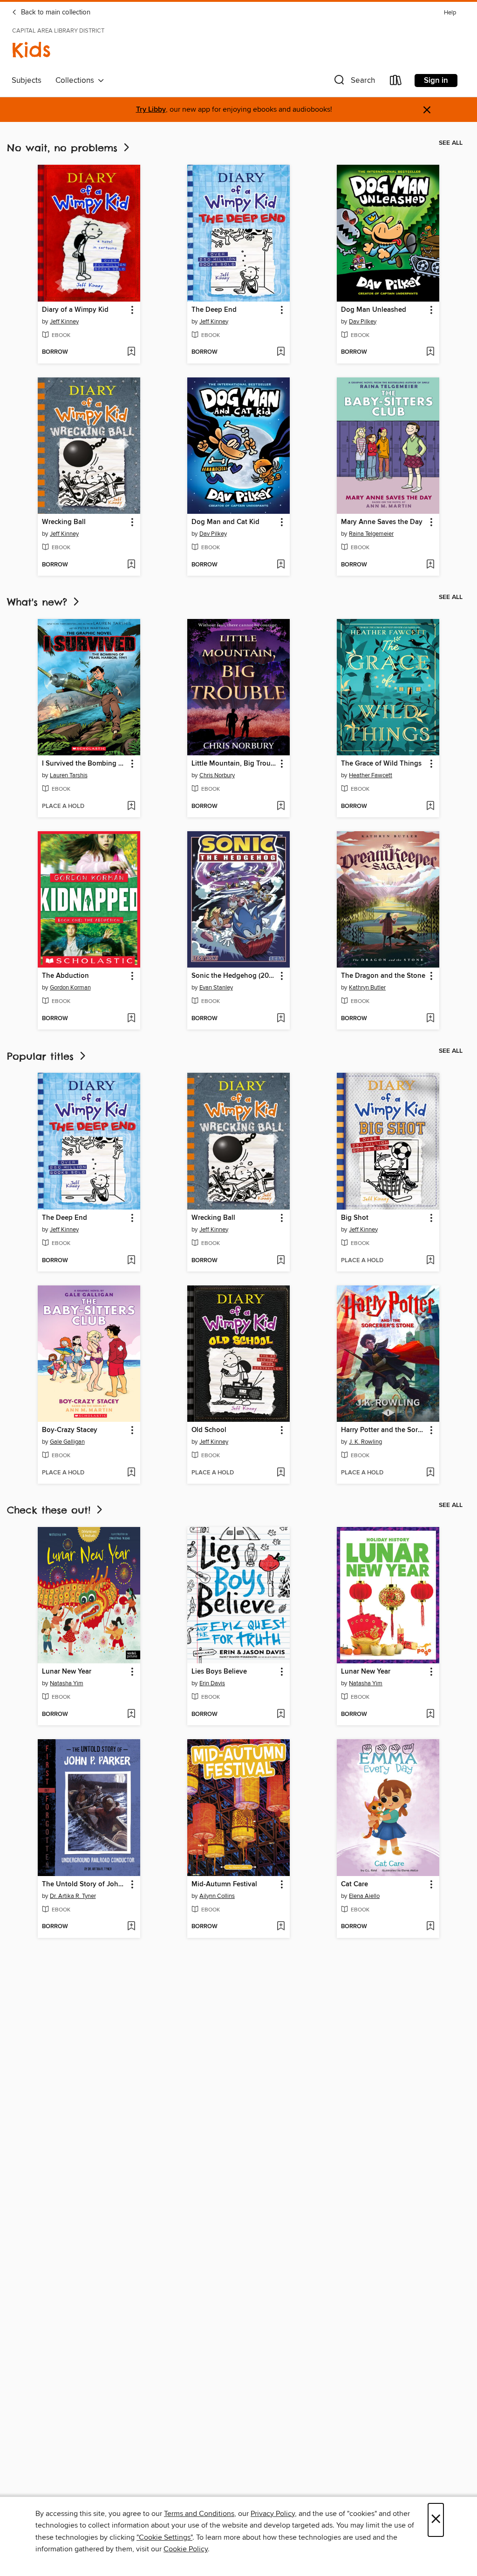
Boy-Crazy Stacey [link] (70, 1430)
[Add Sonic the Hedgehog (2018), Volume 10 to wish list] (281, 1019)
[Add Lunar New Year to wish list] (131, 1715)
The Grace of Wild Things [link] (381, 764)
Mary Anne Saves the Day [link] (382, 522)
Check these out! (51, 1510)
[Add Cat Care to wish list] (430, 1927)
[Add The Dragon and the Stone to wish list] (430, 1019)
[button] (354, 82)
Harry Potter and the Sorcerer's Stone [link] (384, 1430)
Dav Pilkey (363, 322)
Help (450, 13)
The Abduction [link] (65, 976)
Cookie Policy (186, 2549)
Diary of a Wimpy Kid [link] (75, 310)
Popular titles (42, 1056)
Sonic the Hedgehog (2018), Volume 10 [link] (234, 976)
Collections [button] (77, 81)
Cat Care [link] (354, 1884)
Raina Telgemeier (371, 534)
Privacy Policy (273, 2514)
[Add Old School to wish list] (281, 1473)
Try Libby (151, 110)
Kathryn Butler (367, 988)
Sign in (436, 81)
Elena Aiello (364, 1896)
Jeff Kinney (64, 322)
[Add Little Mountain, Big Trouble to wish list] (281, 807)
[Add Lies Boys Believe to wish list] (281, 1715)
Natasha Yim (67, 1683)
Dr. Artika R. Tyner (73, 1896)
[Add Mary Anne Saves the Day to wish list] (430, 565)
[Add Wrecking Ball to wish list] (131, 565)
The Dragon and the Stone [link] (383, 976)
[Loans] (396, 82)
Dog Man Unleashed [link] (374, 310)
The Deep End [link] (214, 310)
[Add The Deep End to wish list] (281, 352)
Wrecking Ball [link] (64, 522)
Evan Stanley (216, 988)
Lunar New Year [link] (67, 1672)
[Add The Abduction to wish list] (131, 1019)
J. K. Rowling (365, 1442)
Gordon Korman (70, 988)
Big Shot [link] (355, 1218)
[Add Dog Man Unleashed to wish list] (430, 352)
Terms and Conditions (199, 2514)
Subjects (27, 81)
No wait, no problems (64, 148)
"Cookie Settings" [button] (164, 2537)
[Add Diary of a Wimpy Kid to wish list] (131, 352)
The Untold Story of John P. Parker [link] (85, 1884)
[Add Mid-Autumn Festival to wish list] (281, 1927)
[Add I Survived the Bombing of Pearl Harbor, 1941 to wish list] (131, 807)
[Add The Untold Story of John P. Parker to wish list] (131, 1927)
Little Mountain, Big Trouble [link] (234, 764)
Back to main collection (55, 13)
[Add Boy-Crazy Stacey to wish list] (131, 1473)
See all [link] (451, 143)
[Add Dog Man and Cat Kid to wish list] (281, 565)
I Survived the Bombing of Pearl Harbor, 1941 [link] (85, 764)
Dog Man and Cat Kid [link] (225, 522)
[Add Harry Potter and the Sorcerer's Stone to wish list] (430, 1473)
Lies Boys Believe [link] (219, 1672)
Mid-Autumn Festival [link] (224, 1884)
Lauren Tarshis (69, 775)
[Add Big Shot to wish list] (430, 1261)
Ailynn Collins (217, 1896)
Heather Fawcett (371, 775)
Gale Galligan (67, 1442)
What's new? (39, 602)
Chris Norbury (217, 775)
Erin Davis (212, 1683)
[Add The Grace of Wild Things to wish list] (430, 807)
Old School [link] (209, 1430)
